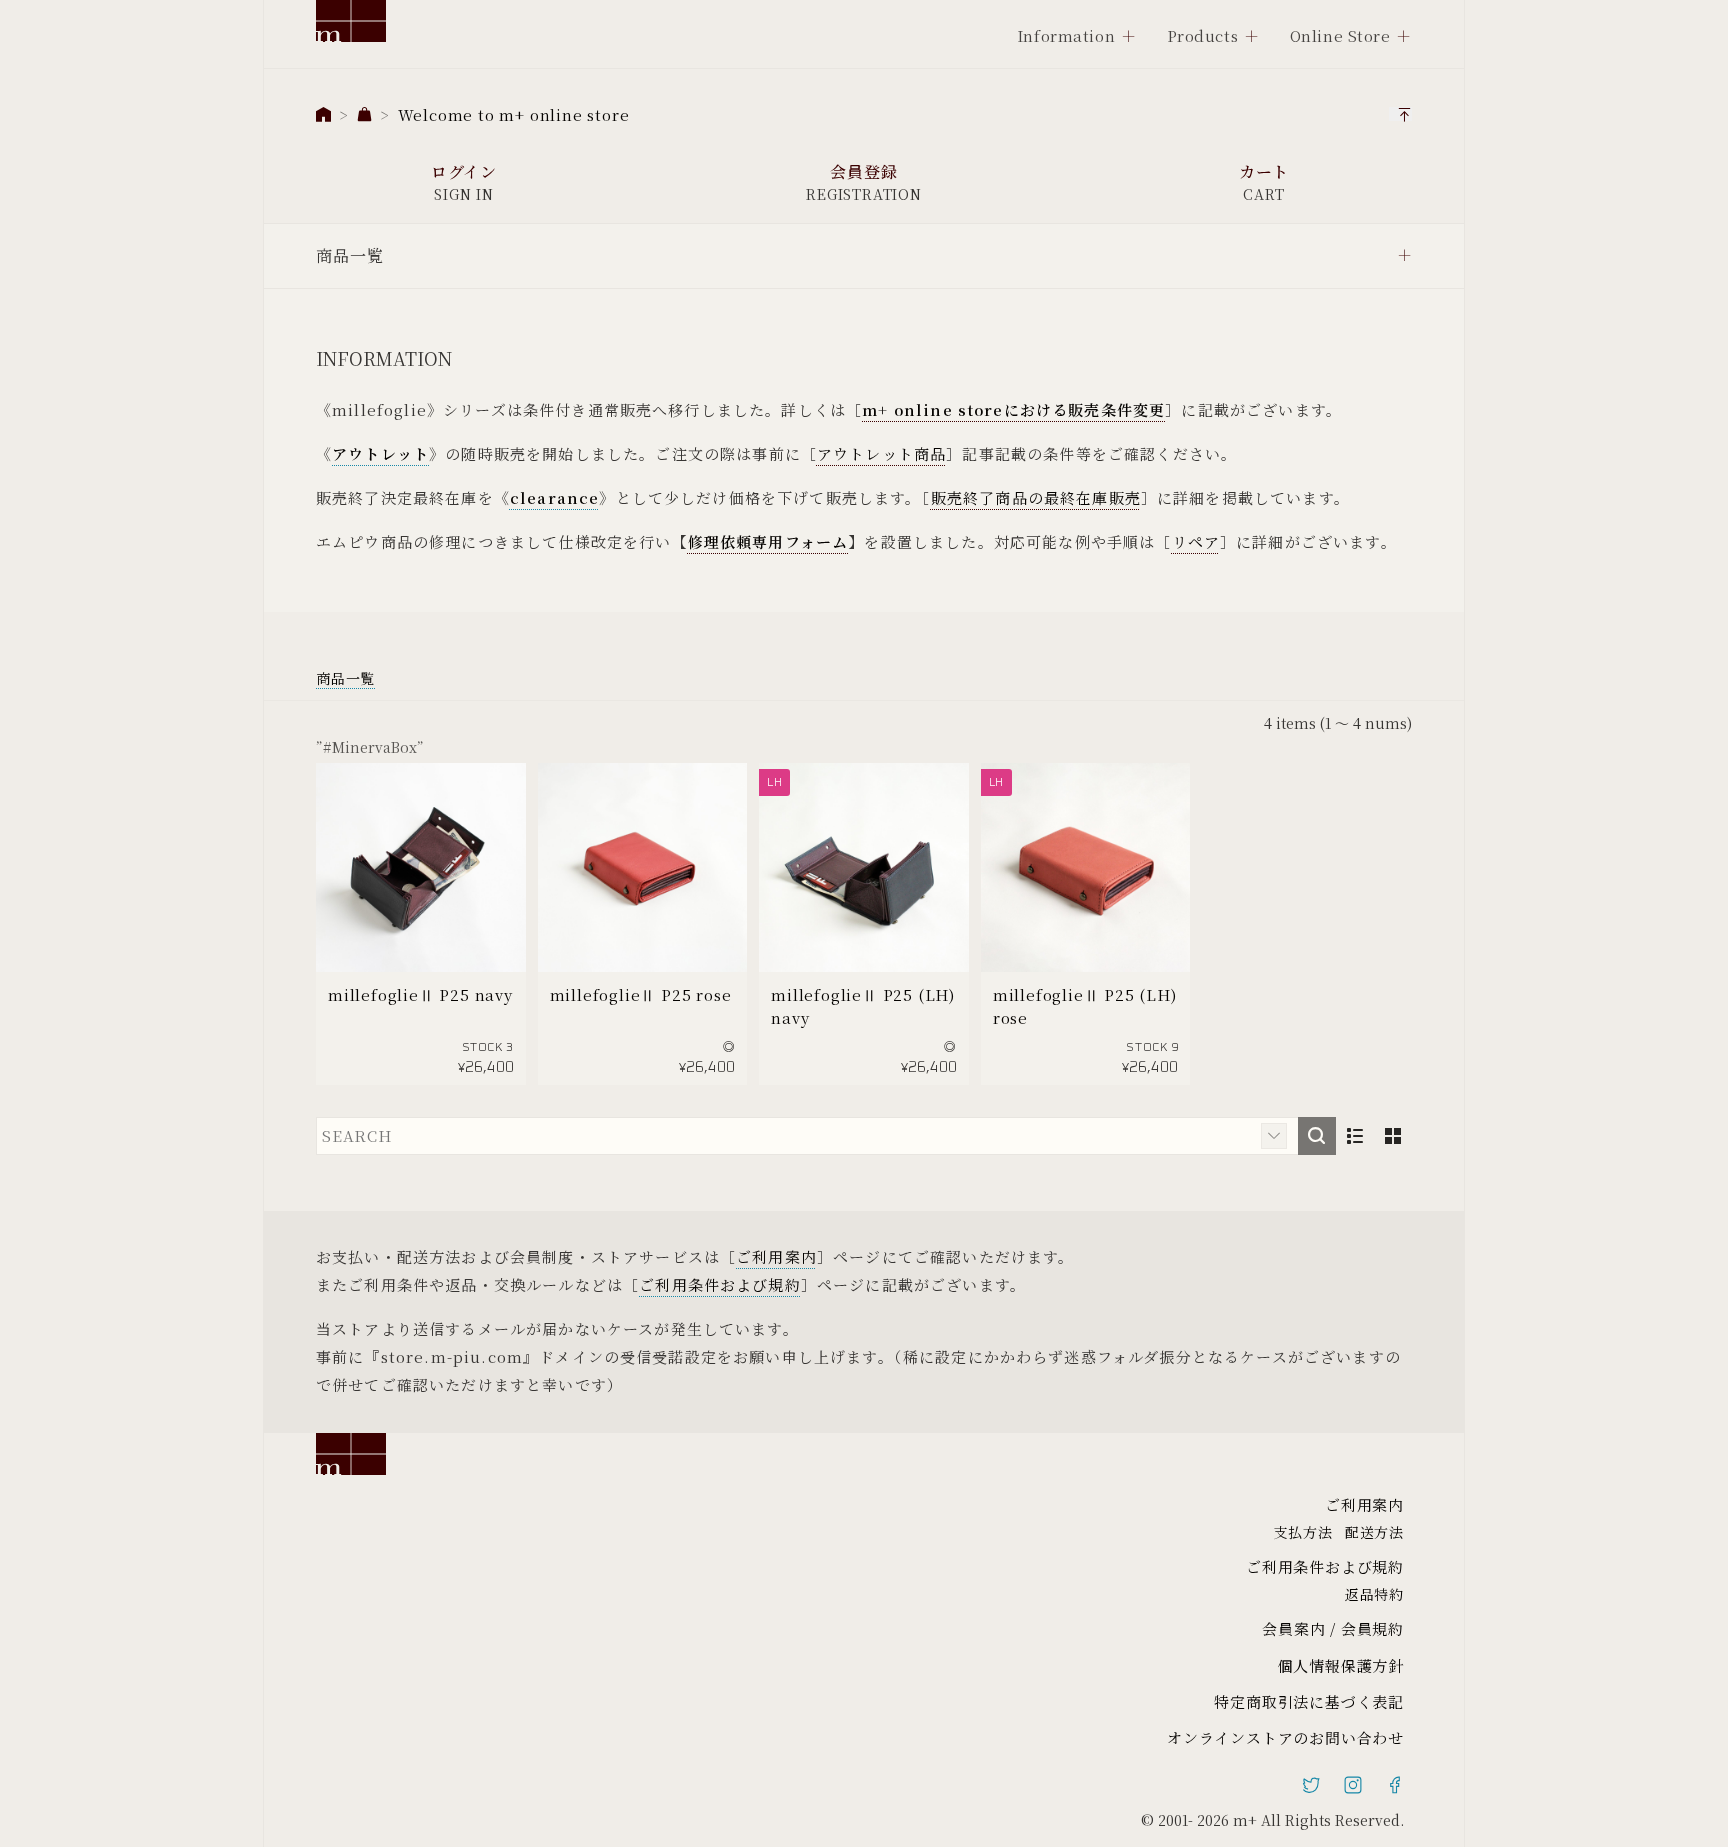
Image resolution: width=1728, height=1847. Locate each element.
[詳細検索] (1274, 1136)
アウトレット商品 (881, 453)
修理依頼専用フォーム (768, 541)
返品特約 (1374, 1594)
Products (1202, 35)
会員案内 (1293, 1628)
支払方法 (1303, 1532)
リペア (1196, 541)
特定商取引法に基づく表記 (1309, 1701)
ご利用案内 (776, 1256)
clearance (554, 497)
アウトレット (380, 453)
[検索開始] (1317, 1136)
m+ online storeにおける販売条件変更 (1013, 409)
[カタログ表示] (1393, 1136)
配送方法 (1374, 1532)
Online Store (1340, 35)
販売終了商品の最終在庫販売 (1036, 497)
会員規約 (1372, 1628)
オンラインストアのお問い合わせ (1285, 1737)
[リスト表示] (1355, 1136)
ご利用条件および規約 (720, 1284)
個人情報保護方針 (1341, 1665)
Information (1066, 35)
